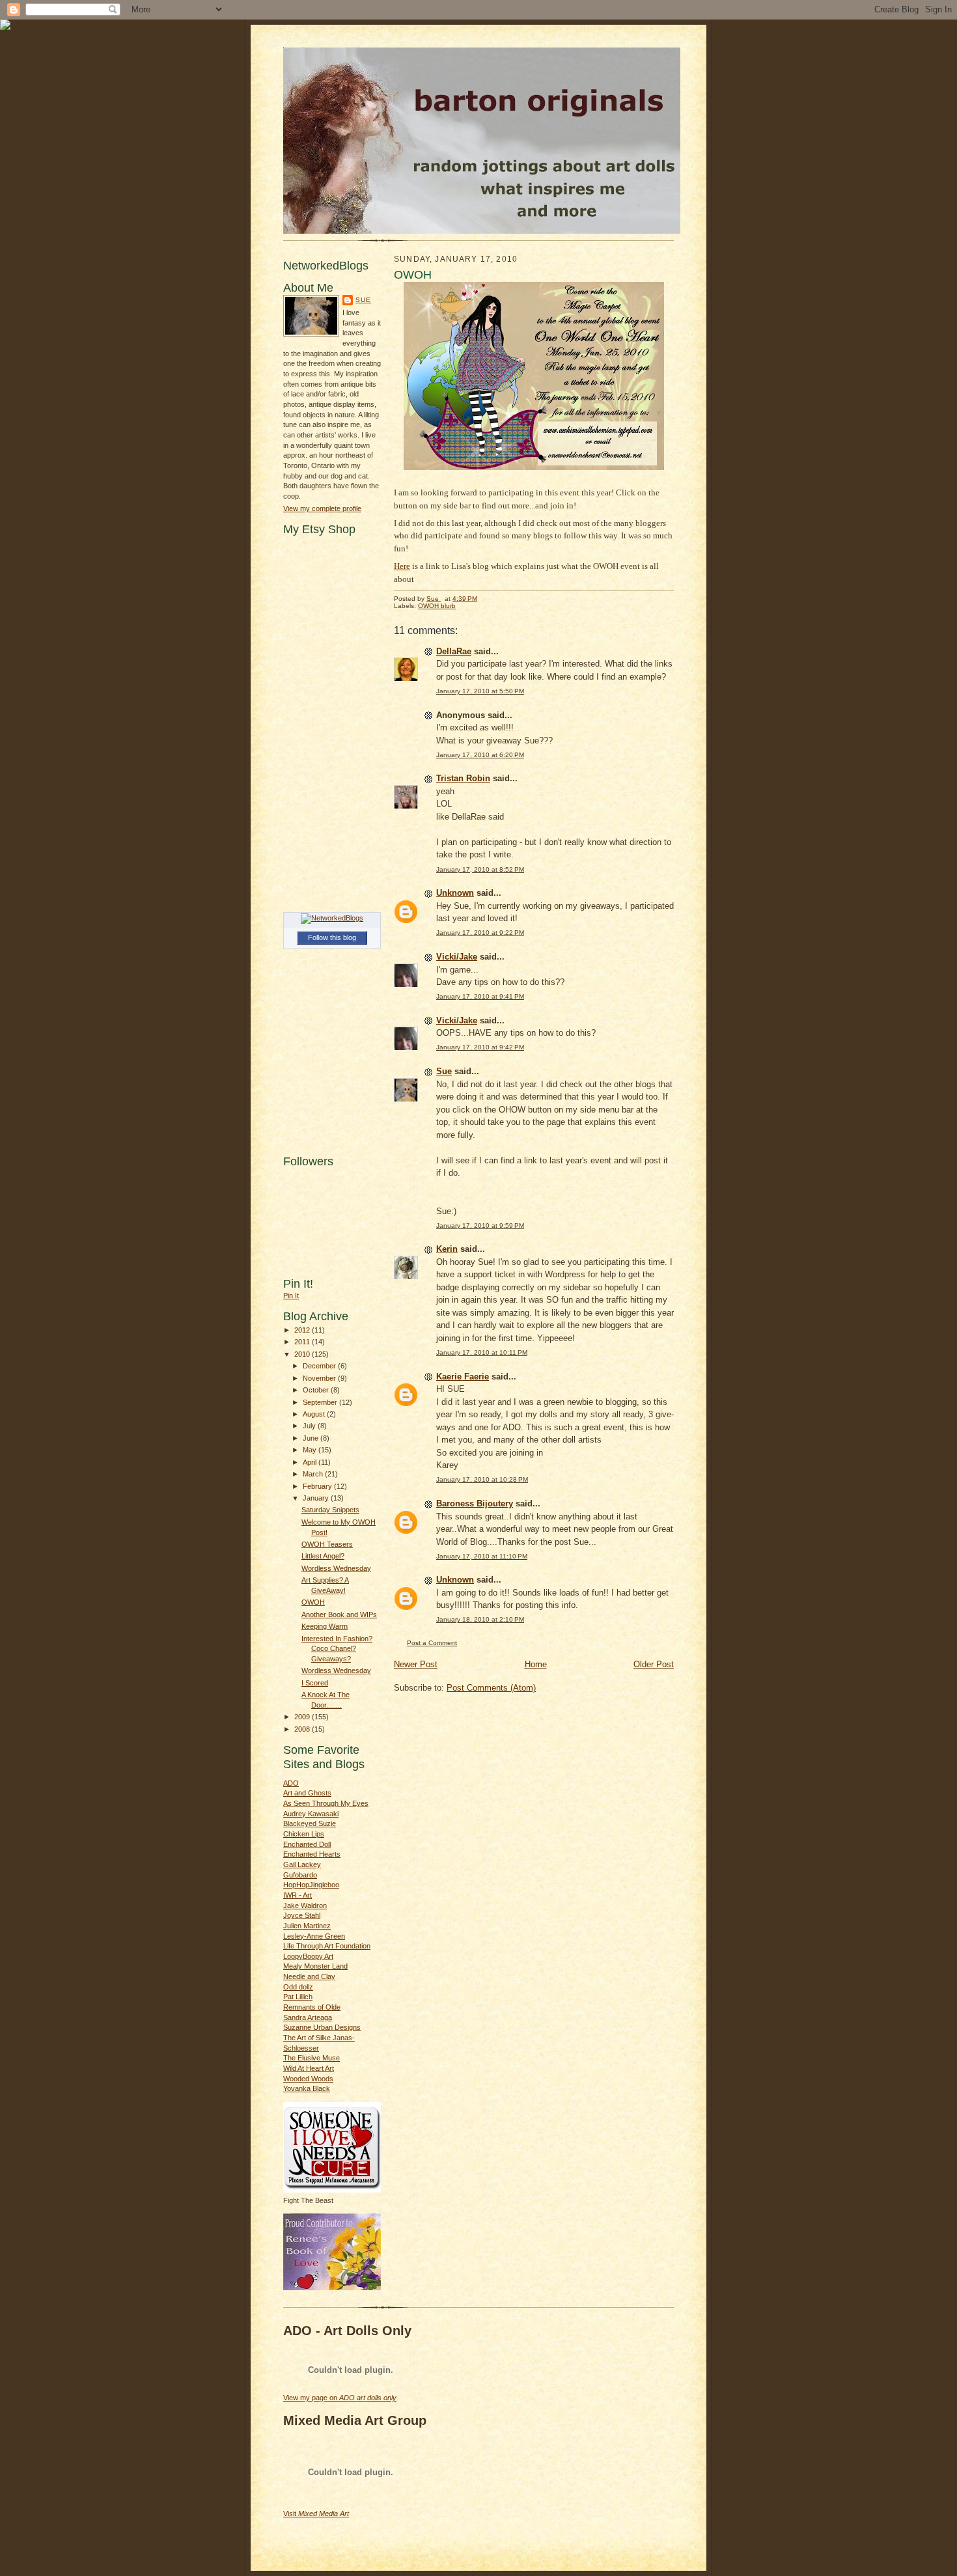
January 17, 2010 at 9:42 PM (480, 1047)
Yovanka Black (307, 2088)
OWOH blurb (437, 606)
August (315, 1414)
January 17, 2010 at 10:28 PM (482, 1479)
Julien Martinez (307, 1926)
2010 (303, 1354)
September (321, 1402)
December (320, 1366)
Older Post (654, 1664)
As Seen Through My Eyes (326, 1803)
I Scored (315, 1683)
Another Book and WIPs (339, 1614)
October (317, 1390)
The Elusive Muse (312, 2058)
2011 (303, 1342)
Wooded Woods (308, 2079)
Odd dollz (298, 1987)
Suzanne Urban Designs (322, 2027)
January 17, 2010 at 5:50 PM (480, 691)
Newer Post (416, 1664)
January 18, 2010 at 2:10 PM (480, 1619)
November (320, 1378)
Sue (363, 300)
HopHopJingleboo (311, 1885)
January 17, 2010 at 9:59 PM (480, 1226)
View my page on (340, 2398)
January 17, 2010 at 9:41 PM (480, 996)
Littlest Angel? (323, 1556)
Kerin (447, 1249)
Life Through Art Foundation (327, 1946)
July (310, 1426)
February (318, 1486)
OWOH (313, 1602)
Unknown (455, 893)
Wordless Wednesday (336, 1568)
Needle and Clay (309, 1976)
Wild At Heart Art (309, 2068)
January (317, 1498)
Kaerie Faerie (463, 1377)
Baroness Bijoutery (475, 1503)
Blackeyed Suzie (310, 1823)
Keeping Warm (325, 1626)
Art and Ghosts (307, 1793)
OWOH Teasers (327, 1544)
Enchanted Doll (307, 1844)
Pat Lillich (298, 1997)
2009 (303, 1717)
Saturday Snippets (330, 1510)
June (312, 1438)
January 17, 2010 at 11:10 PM (482, 1556)
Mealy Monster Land (315, 1966)
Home (536, 1664)
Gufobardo (300, 1875)
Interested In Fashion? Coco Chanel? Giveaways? (337, 1649)
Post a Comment (432, 1643)
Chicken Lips (304, 1834)
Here (402, 566)
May (311, 1450)
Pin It (291, 1295)
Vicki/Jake (457, 957)
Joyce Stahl (302, 1915)
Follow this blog (332, 937)
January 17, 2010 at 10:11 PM (482, 1352)
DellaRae (454, 651)
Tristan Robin (463, 778)
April (311, 1462)
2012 (303, 1330)
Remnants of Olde (312, 2007)
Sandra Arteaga (308, 2017)
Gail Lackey (302, 1864)
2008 (303, 1729)
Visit (316, 2514)
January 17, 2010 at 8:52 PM (480, 869)
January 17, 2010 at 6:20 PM (480, 755)
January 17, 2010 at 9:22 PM (480, 933)
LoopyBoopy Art (308, 1956)
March (314, 1474)
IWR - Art (298, 1895)
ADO (291, 1783)
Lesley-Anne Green (314, 1936)
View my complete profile (322, 508)
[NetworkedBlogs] (332, 918)
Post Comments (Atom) (491, 1688)
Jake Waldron (305, 1905)
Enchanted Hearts (312, 1854)
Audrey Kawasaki (311, 1814)
